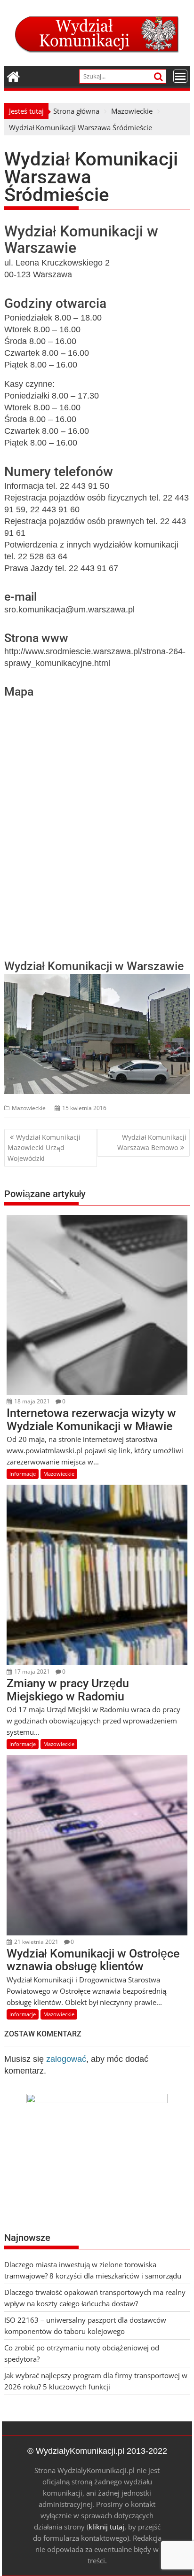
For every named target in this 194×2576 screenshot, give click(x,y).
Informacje (23, 1474)
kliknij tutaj (106, 2527)
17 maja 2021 (31, 1672)
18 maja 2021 (31, 1401)
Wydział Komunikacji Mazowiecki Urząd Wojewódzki (44, 1148)
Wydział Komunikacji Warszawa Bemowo (152, 1142)
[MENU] (180, 76)
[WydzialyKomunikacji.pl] (13, 75)
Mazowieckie (29, 1108)
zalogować (66, 2059)
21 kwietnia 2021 (36, 1942)
